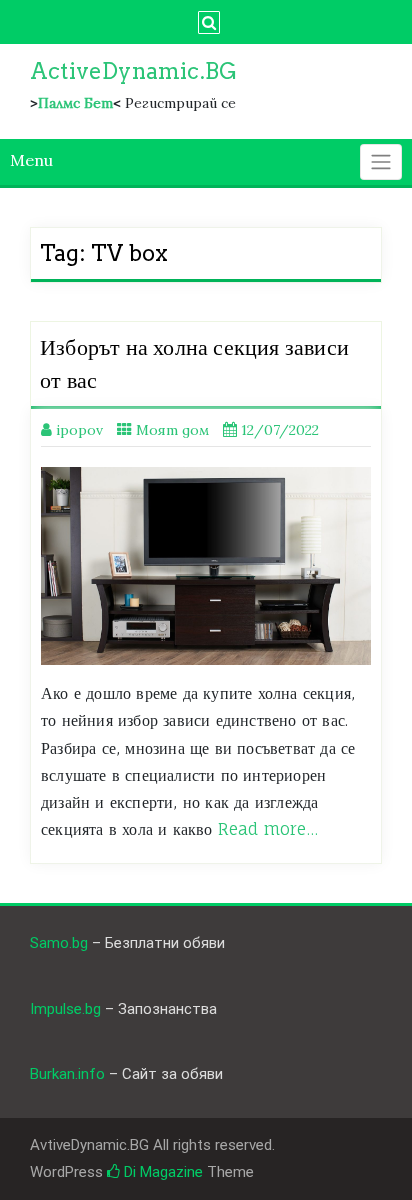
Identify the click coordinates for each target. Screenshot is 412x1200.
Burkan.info (67, 1074)
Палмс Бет (75, 103)
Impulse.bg (65, 1009)
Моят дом (172, 430)
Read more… (268, 829)
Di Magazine (161, 1172)
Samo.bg (59, 943)
